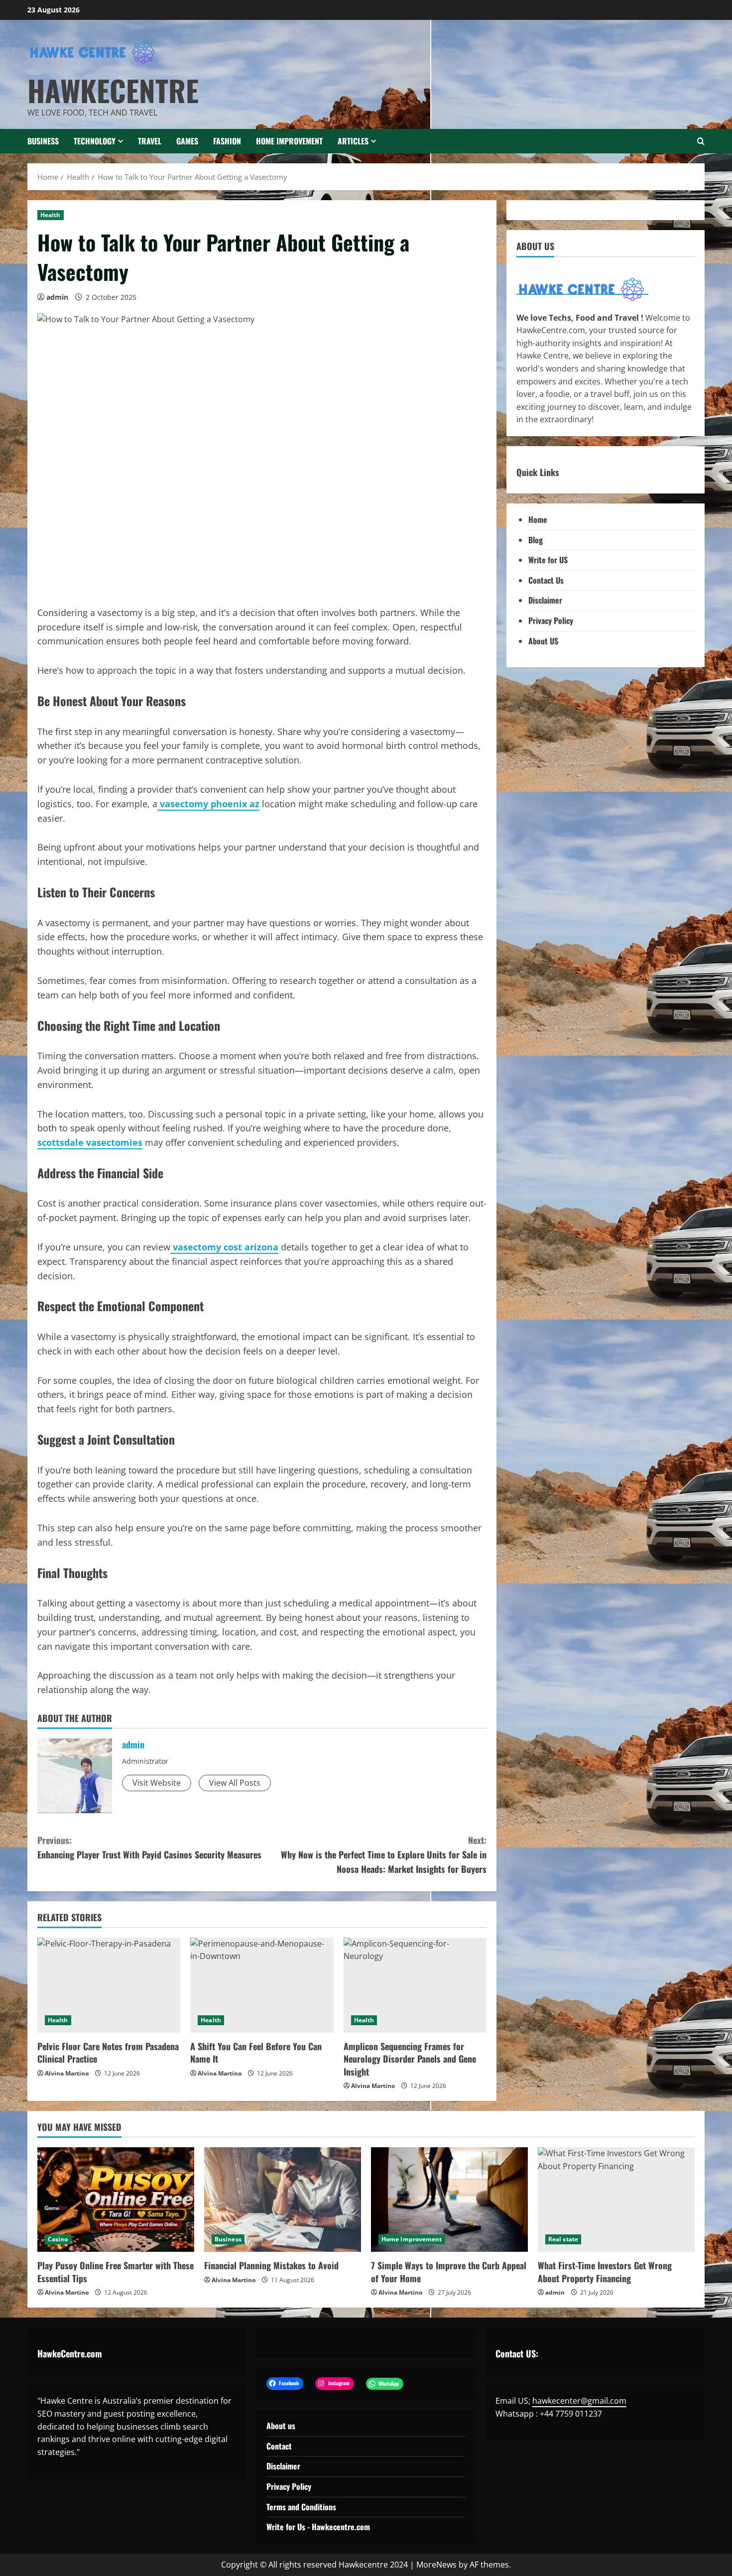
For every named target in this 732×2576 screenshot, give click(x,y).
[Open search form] (701, 141)
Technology (95, 141)
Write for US (548, 560)
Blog (536, 540)
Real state (563, 2239)
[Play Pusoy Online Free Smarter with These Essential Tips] (116, 2200)
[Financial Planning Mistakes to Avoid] (283, 2200)
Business (43, 141)
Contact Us (546, 580)
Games (187, 141)
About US (543, 641)
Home (538, 519)
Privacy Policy (551, 620)
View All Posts (235, 1783)
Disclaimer (545, 600)
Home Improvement (289, 141)
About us (281, 2426)
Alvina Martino (67, 2073)
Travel (150, 141)
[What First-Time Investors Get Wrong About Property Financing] (616, 2200)
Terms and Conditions (301, 2507)
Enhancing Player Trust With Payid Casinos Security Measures (149, 1847)
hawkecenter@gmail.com (579, 2401)
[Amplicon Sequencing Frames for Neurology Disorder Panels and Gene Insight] (415, 1985)
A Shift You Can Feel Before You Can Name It (256, 2052)
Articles (353, 141)
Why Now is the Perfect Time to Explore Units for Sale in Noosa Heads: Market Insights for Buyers (384, 1854)
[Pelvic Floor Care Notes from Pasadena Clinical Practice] (109, 1985)
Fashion (227, 141)
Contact (279, 2446)
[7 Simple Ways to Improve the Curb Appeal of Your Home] (449, 2200)
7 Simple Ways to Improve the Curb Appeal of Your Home (449, 2271)
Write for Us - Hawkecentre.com (318, 2527)
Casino (58, 2239)
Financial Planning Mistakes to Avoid (271, 2265)
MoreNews (436, 2565)
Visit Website (157, 1783)
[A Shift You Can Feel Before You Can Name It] (262, 1985)
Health (51, 215)
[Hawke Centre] (582, 289)
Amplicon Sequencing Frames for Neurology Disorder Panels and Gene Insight (410, 2059)
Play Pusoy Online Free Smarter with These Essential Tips (116, 2271)
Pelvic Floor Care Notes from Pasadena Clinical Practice (108, 2052)
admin (57, 297)
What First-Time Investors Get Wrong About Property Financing (605, 2271)
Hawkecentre (113, 90)
